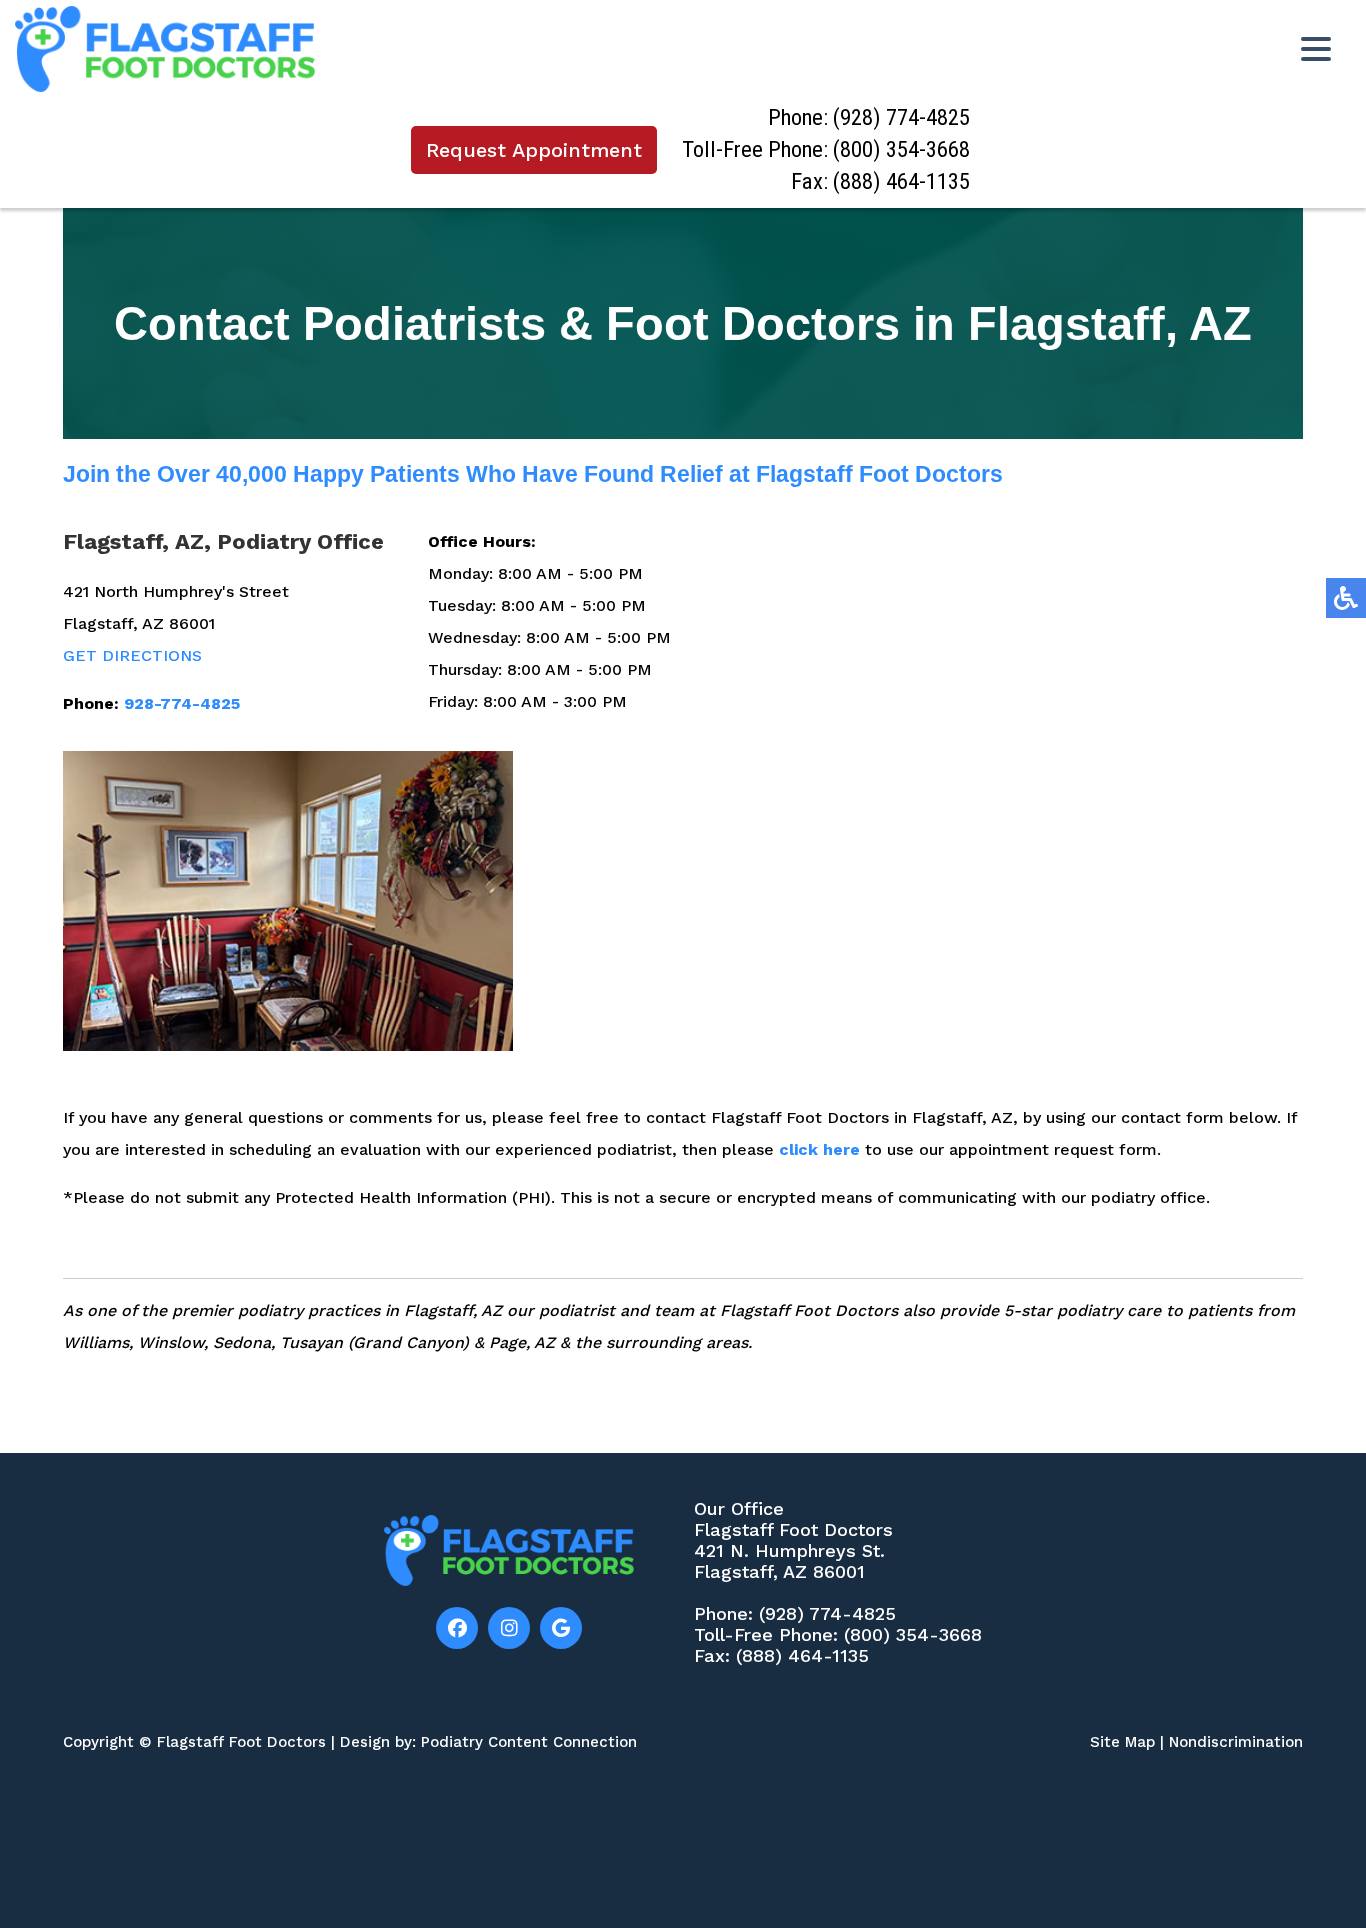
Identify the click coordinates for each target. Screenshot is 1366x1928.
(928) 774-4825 (901, 117)
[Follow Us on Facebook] (457, 1628)
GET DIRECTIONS (132, 655)
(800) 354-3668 (901, 149)
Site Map (1122, 1742)
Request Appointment (534, 150)
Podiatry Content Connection (529, 1742)
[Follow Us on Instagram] (509, 1628)
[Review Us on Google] (561, 1628)
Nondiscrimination (1236, 1742)
